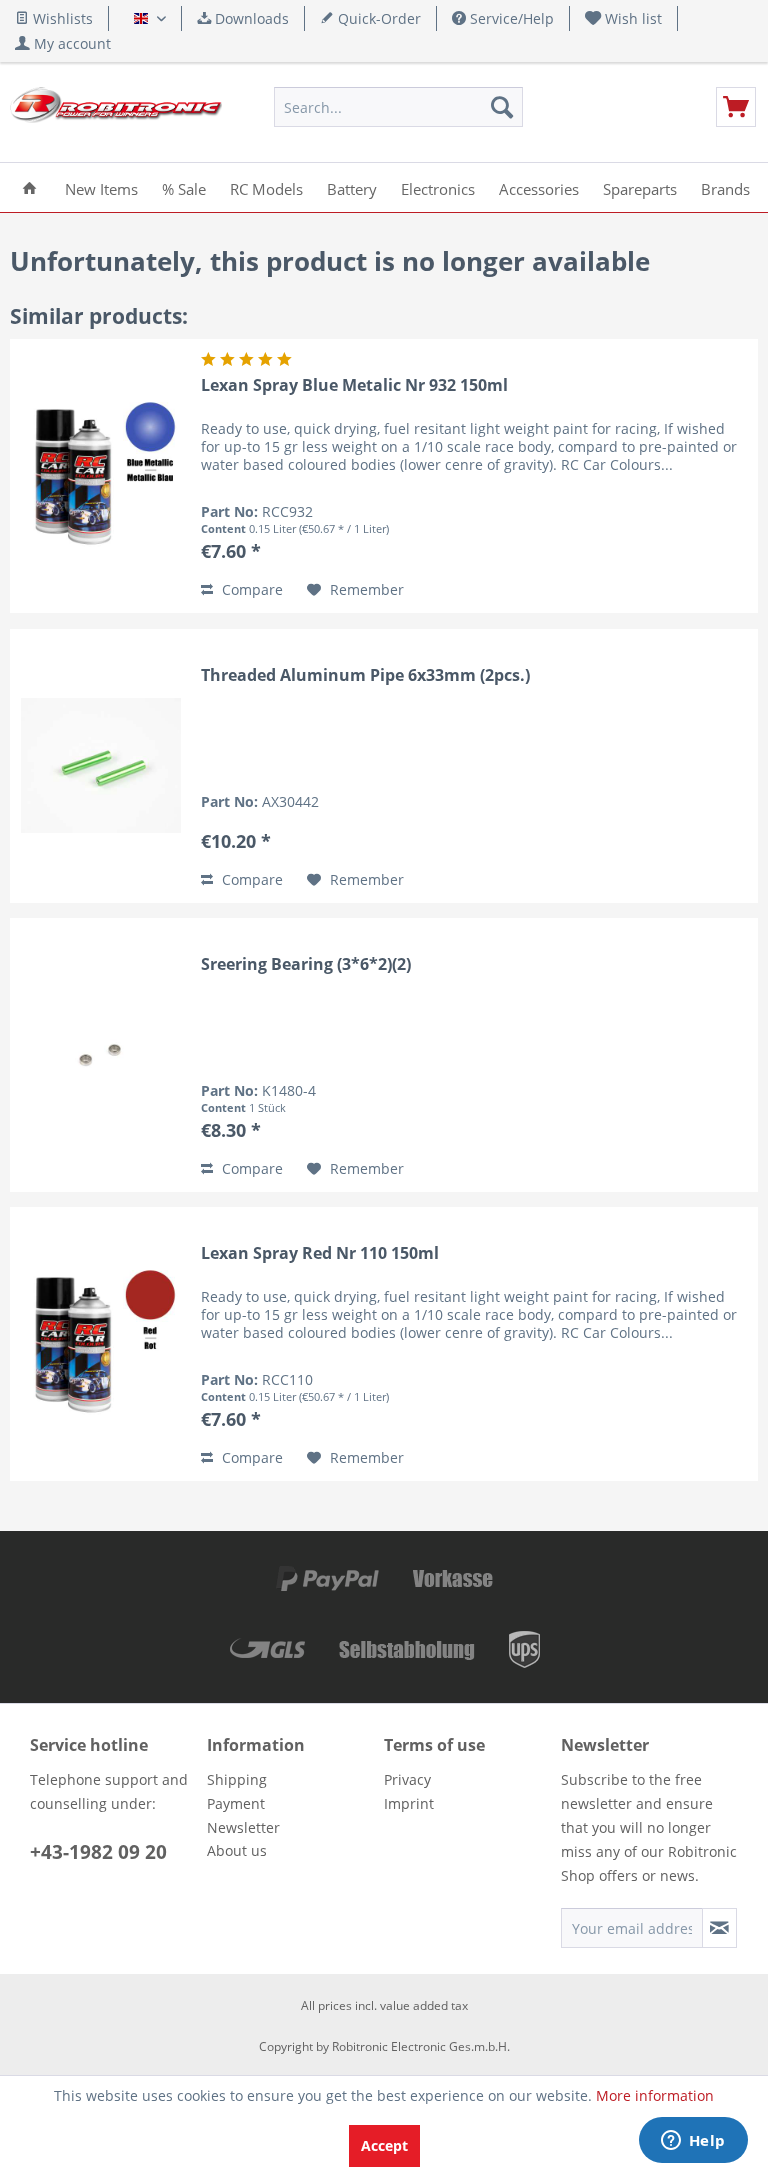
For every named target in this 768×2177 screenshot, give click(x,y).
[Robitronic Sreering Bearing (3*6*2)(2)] (101, 1055)
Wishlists (61, 18)
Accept (384, 2145)
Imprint (409, 1803)
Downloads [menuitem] (250, 18)
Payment (236, 1803)
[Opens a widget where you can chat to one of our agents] (693, 2142)
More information (655, 2095)
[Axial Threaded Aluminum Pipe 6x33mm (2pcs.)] (101, 766)
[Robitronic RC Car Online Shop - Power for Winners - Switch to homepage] (116, 112)
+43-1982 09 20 (98, 1852)
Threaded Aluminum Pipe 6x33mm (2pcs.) (365, 675)
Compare (250, 589)
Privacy (407, 1779)
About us (237, 1850)
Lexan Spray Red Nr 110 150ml (320, 1253)
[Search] (502, 107)
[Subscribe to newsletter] (719, 1928)
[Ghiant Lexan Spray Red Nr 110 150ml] (101, 1344)
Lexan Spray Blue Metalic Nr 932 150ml (354, 385)
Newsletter (243, 1827)
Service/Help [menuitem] (510, 18)
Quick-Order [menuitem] (377, 18)
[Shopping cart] (736, 107)
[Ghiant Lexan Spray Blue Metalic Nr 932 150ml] (101, 476)
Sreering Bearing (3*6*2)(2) (306, 964)
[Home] (29, 187)
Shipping (237, 1779)
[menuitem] (624, 18)
